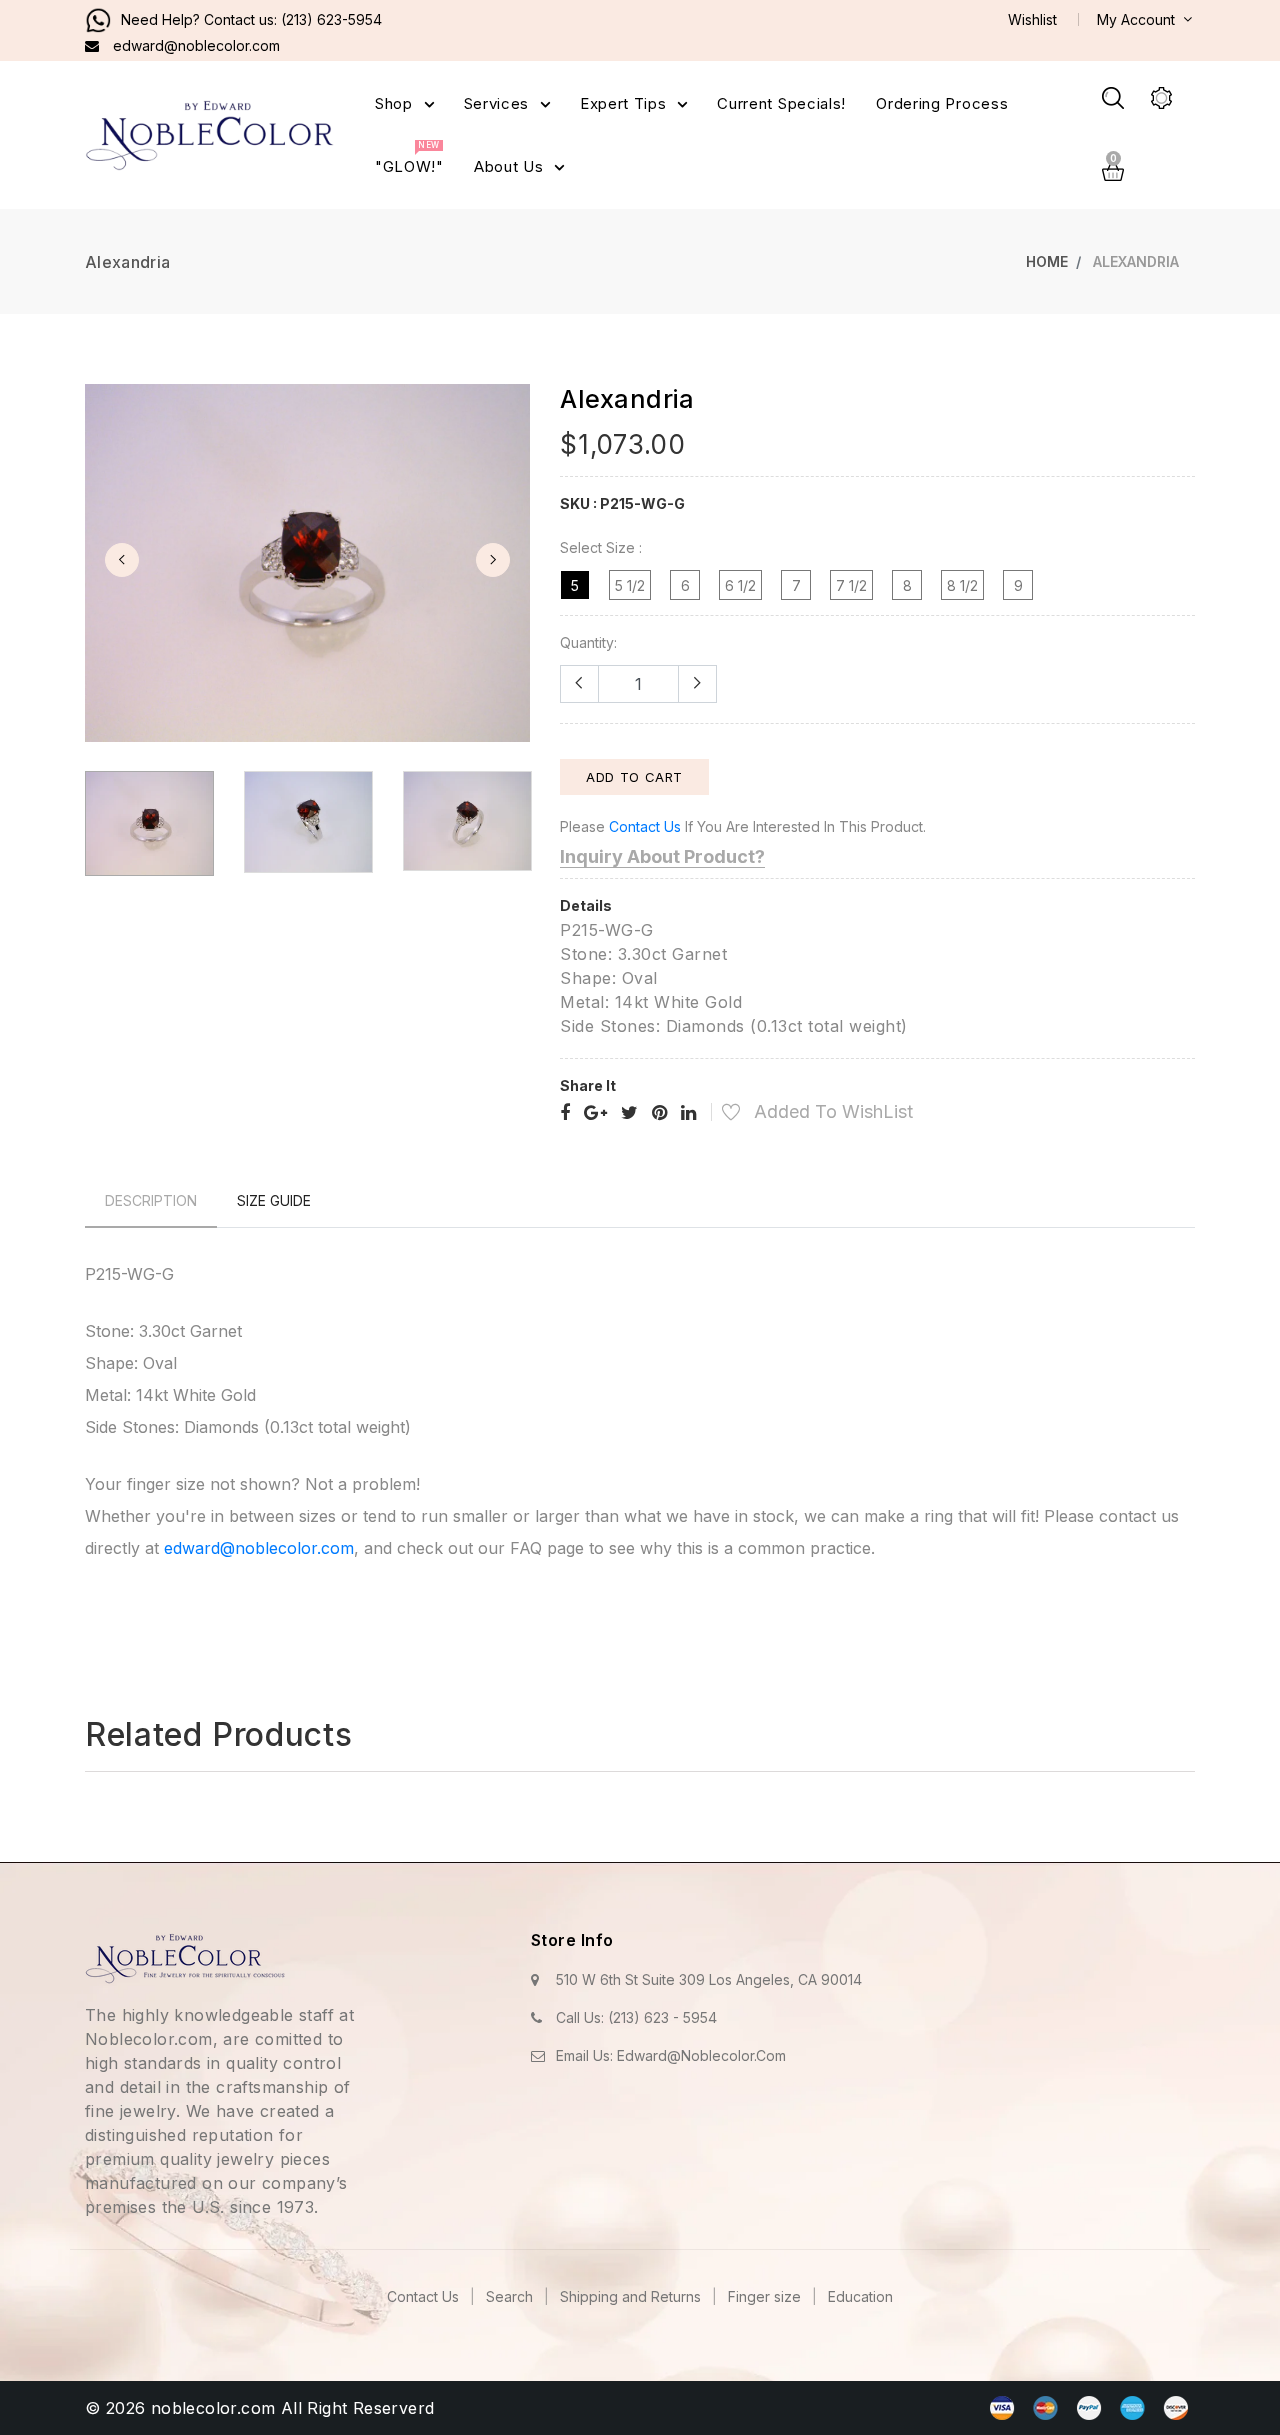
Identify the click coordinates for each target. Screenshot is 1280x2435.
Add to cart (634, 777)
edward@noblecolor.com (259, 1548)
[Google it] (595, 1113)
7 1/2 (851, 585)
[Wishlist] (720, 1114)
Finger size (766, 2296)
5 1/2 (630, 585)
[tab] (151, 1200)
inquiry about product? (662, 856)
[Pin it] (659, 1113)
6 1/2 (740, 585)
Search (511, 2296)
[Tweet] (629, 1113)
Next (493, 560)
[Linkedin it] (688, 1113)
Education (860, 2296)
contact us (645, 826)
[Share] (565, 1113)
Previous (122, 560)
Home (1047, 261)
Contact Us (425, 2296)
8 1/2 (962, 585)
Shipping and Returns (632, 2296)
